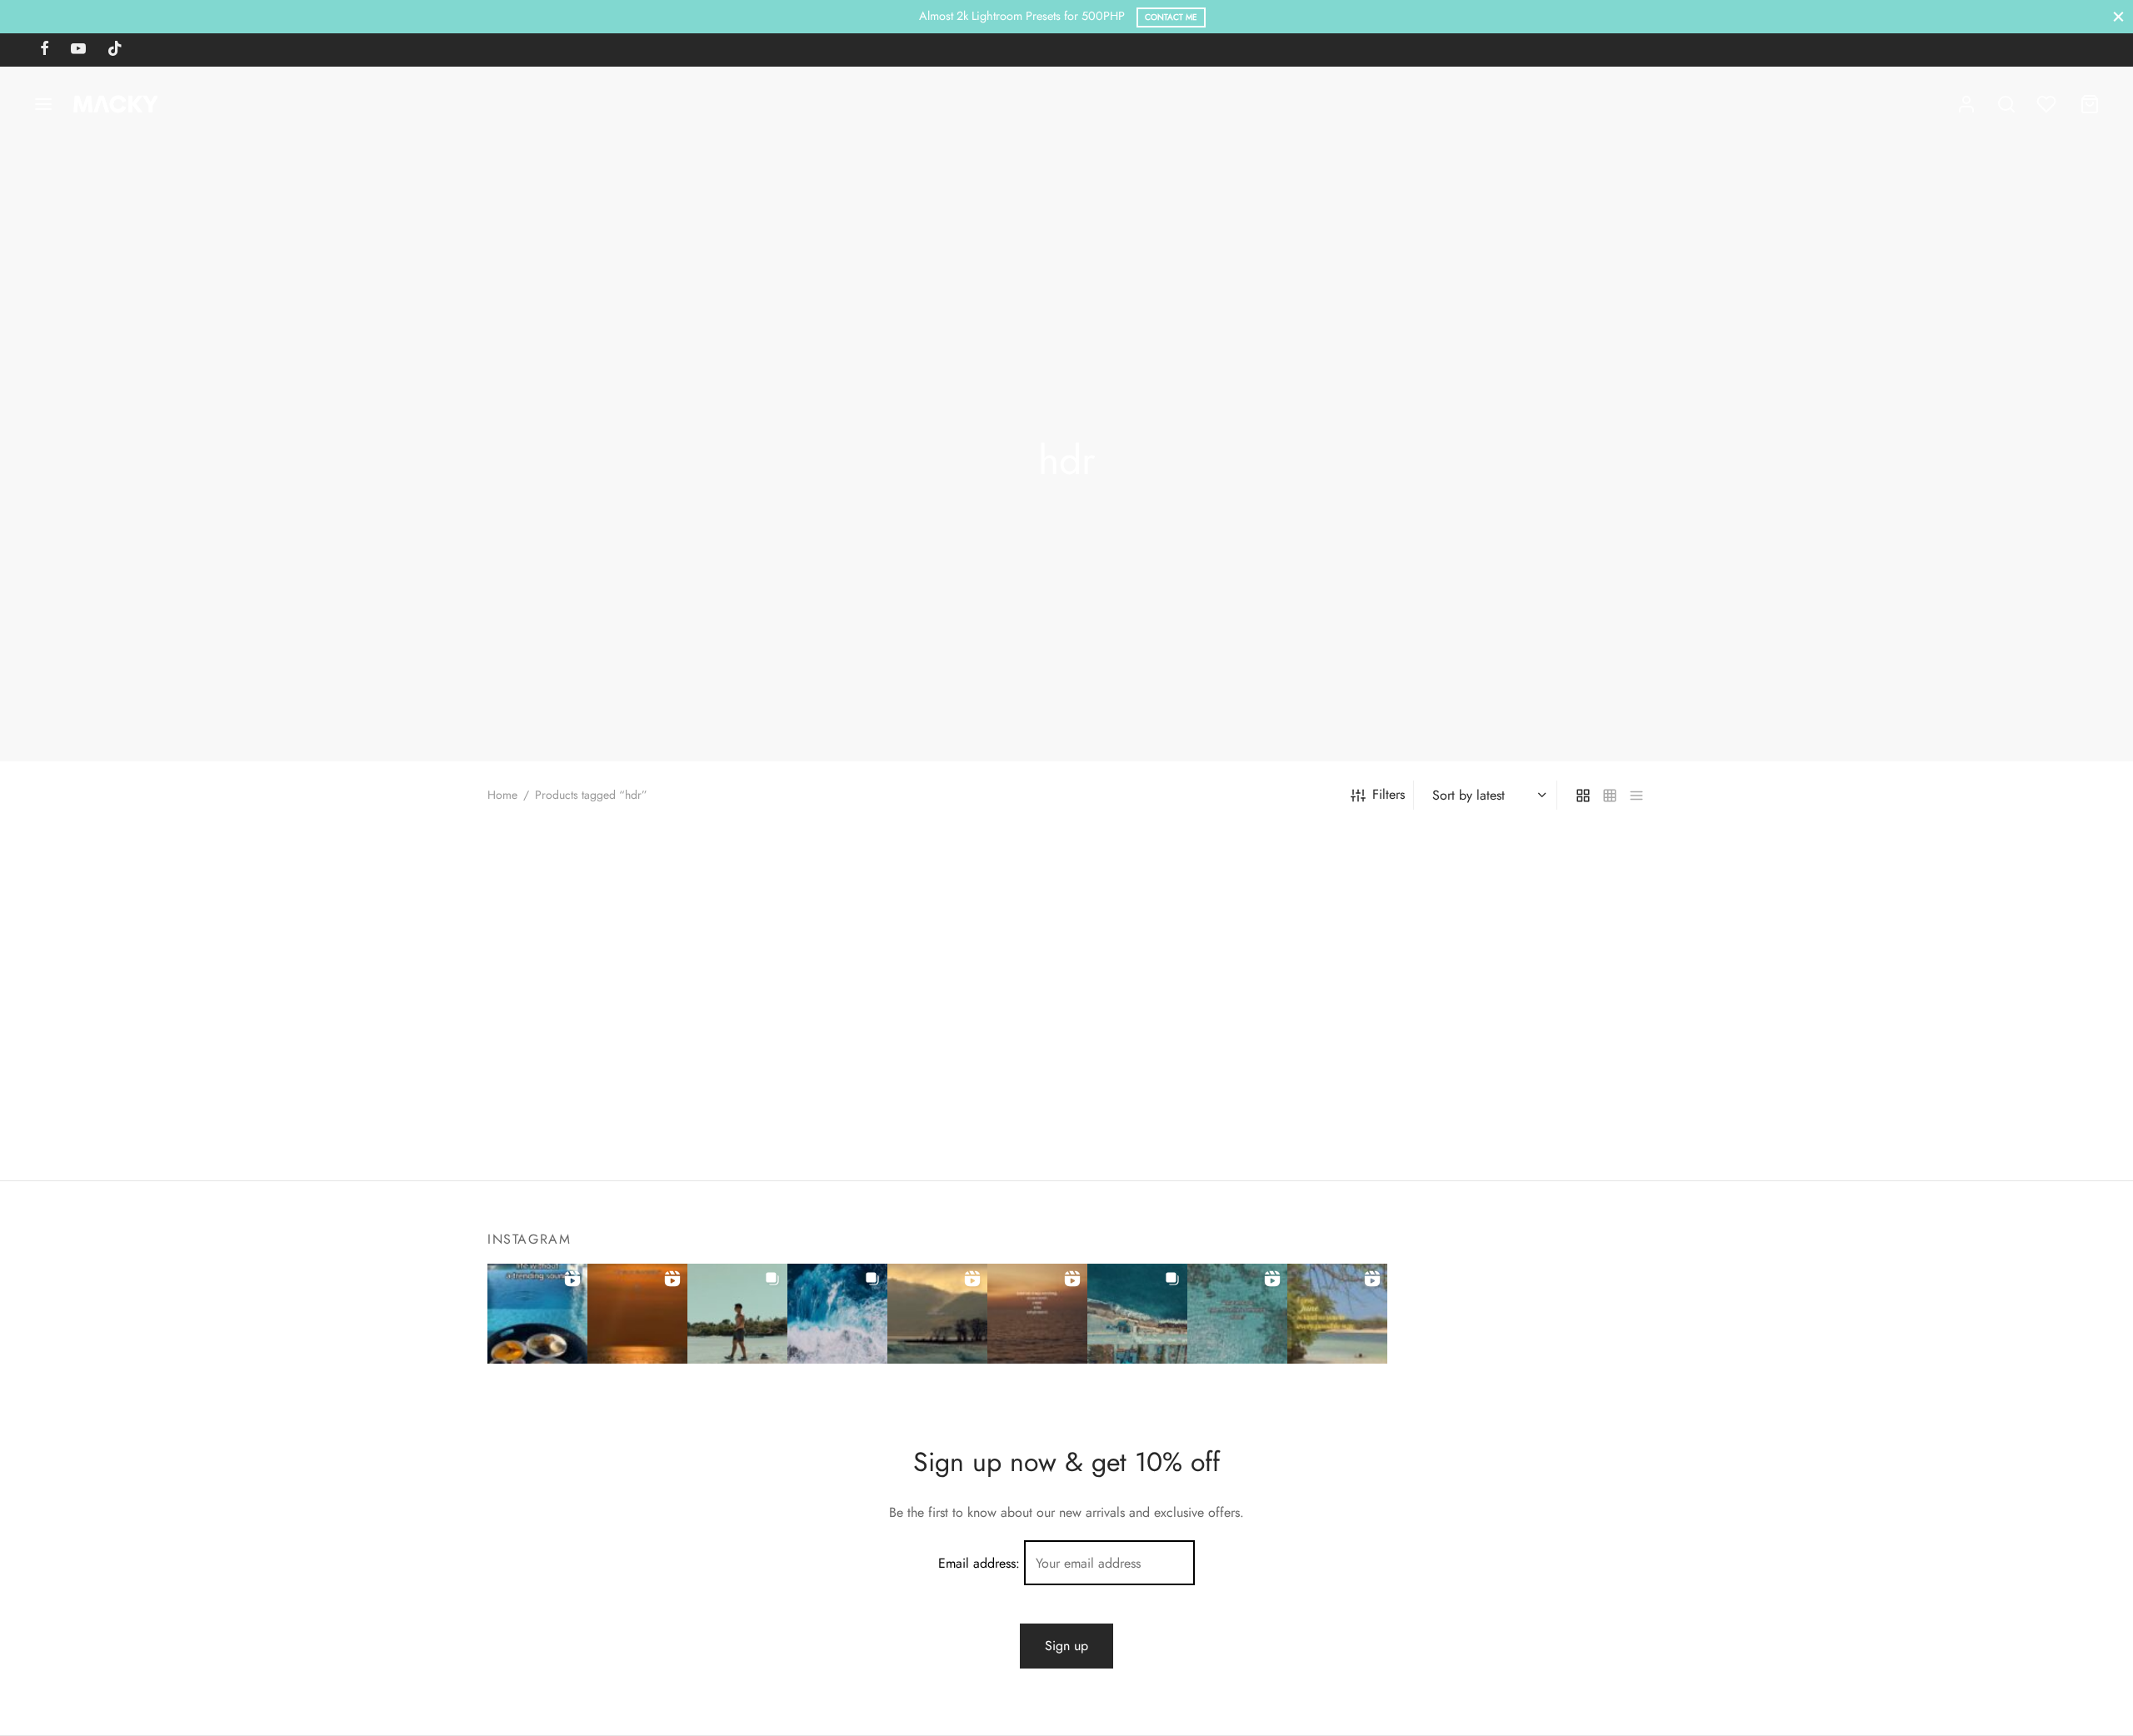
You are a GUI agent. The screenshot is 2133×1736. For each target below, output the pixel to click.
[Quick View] (651, 1060)
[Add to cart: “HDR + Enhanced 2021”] (891, 1060)
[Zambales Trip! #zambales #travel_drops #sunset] (1137, 1314)
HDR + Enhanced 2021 (849, 1121)
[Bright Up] (1510, 964)
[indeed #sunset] (1037, 1314)
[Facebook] (45, 50)
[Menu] (43, 104)
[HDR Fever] (1214, 964)
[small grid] (1610, 795)
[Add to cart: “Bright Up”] (1482, 1060)
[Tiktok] (115, 50)
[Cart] (2090, 104)
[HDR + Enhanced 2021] (919, 964)
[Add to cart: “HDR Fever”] (1186, 1060)
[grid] (1583, 795)
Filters (1389, 794)
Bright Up (1401, 1121)
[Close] (2118, 16)
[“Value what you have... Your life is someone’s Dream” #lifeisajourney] (1237, 1314)
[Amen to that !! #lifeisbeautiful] (1337, 1314)
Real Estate (518, 1121)
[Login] (1966, 104)
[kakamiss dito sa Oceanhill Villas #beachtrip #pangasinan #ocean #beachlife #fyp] (537, 1314)
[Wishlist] (2048, 104)
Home (502, 795)
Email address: (981, 1563)
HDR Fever (1109, 1121)
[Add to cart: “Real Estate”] (595, 1060)
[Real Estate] (623, 964)
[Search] (2006, 104)
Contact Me (1171, 17)
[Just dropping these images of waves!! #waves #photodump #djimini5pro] (837, 1314)
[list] (1636, 795)
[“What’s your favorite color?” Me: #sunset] (637, 1314)
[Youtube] (78, 50)
